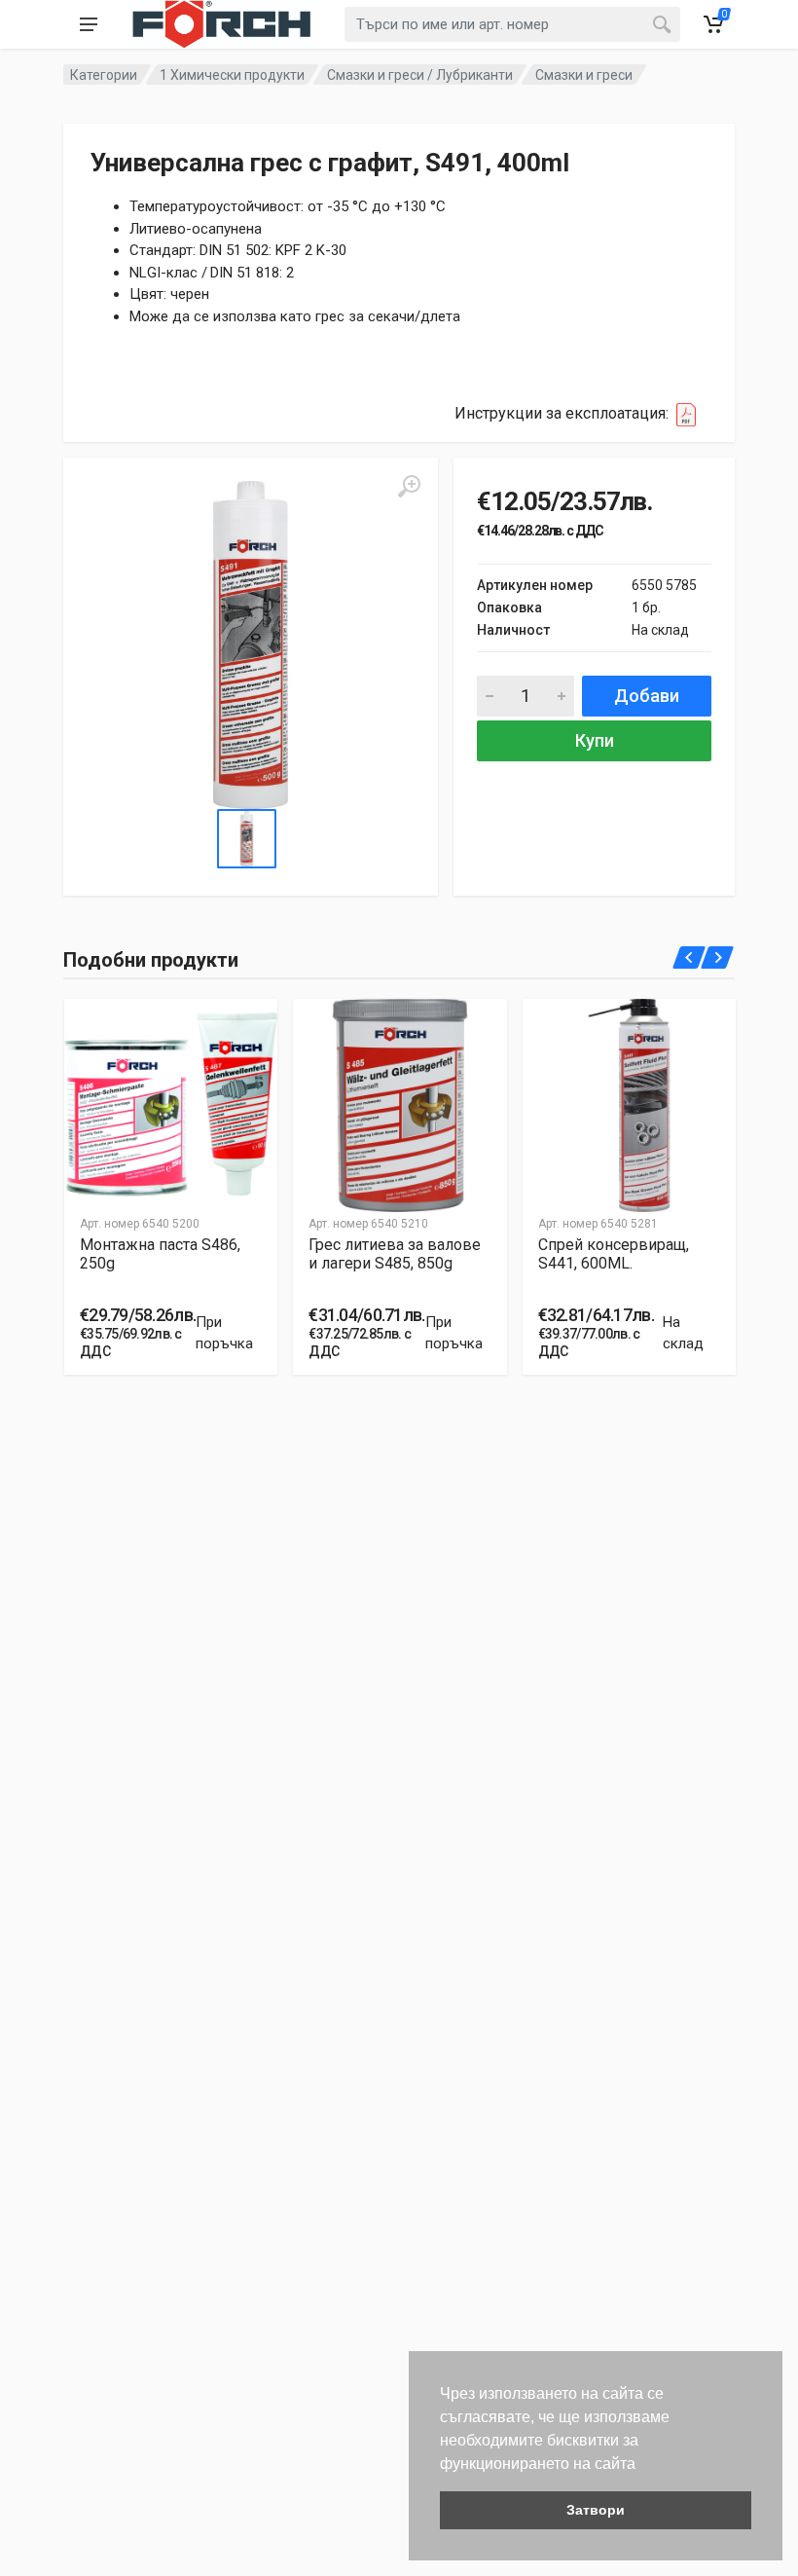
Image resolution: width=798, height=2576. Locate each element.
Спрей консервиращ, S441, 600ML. (614, 1254)
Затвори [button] (596, 2510)
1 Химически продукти (232, 75)
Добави (647, 696)
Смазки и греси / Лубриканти (420, 75)
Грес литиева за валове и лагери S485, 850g (395, 1254)
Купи (595, 740)
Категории (104, 75)
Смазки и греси (584, 75)
